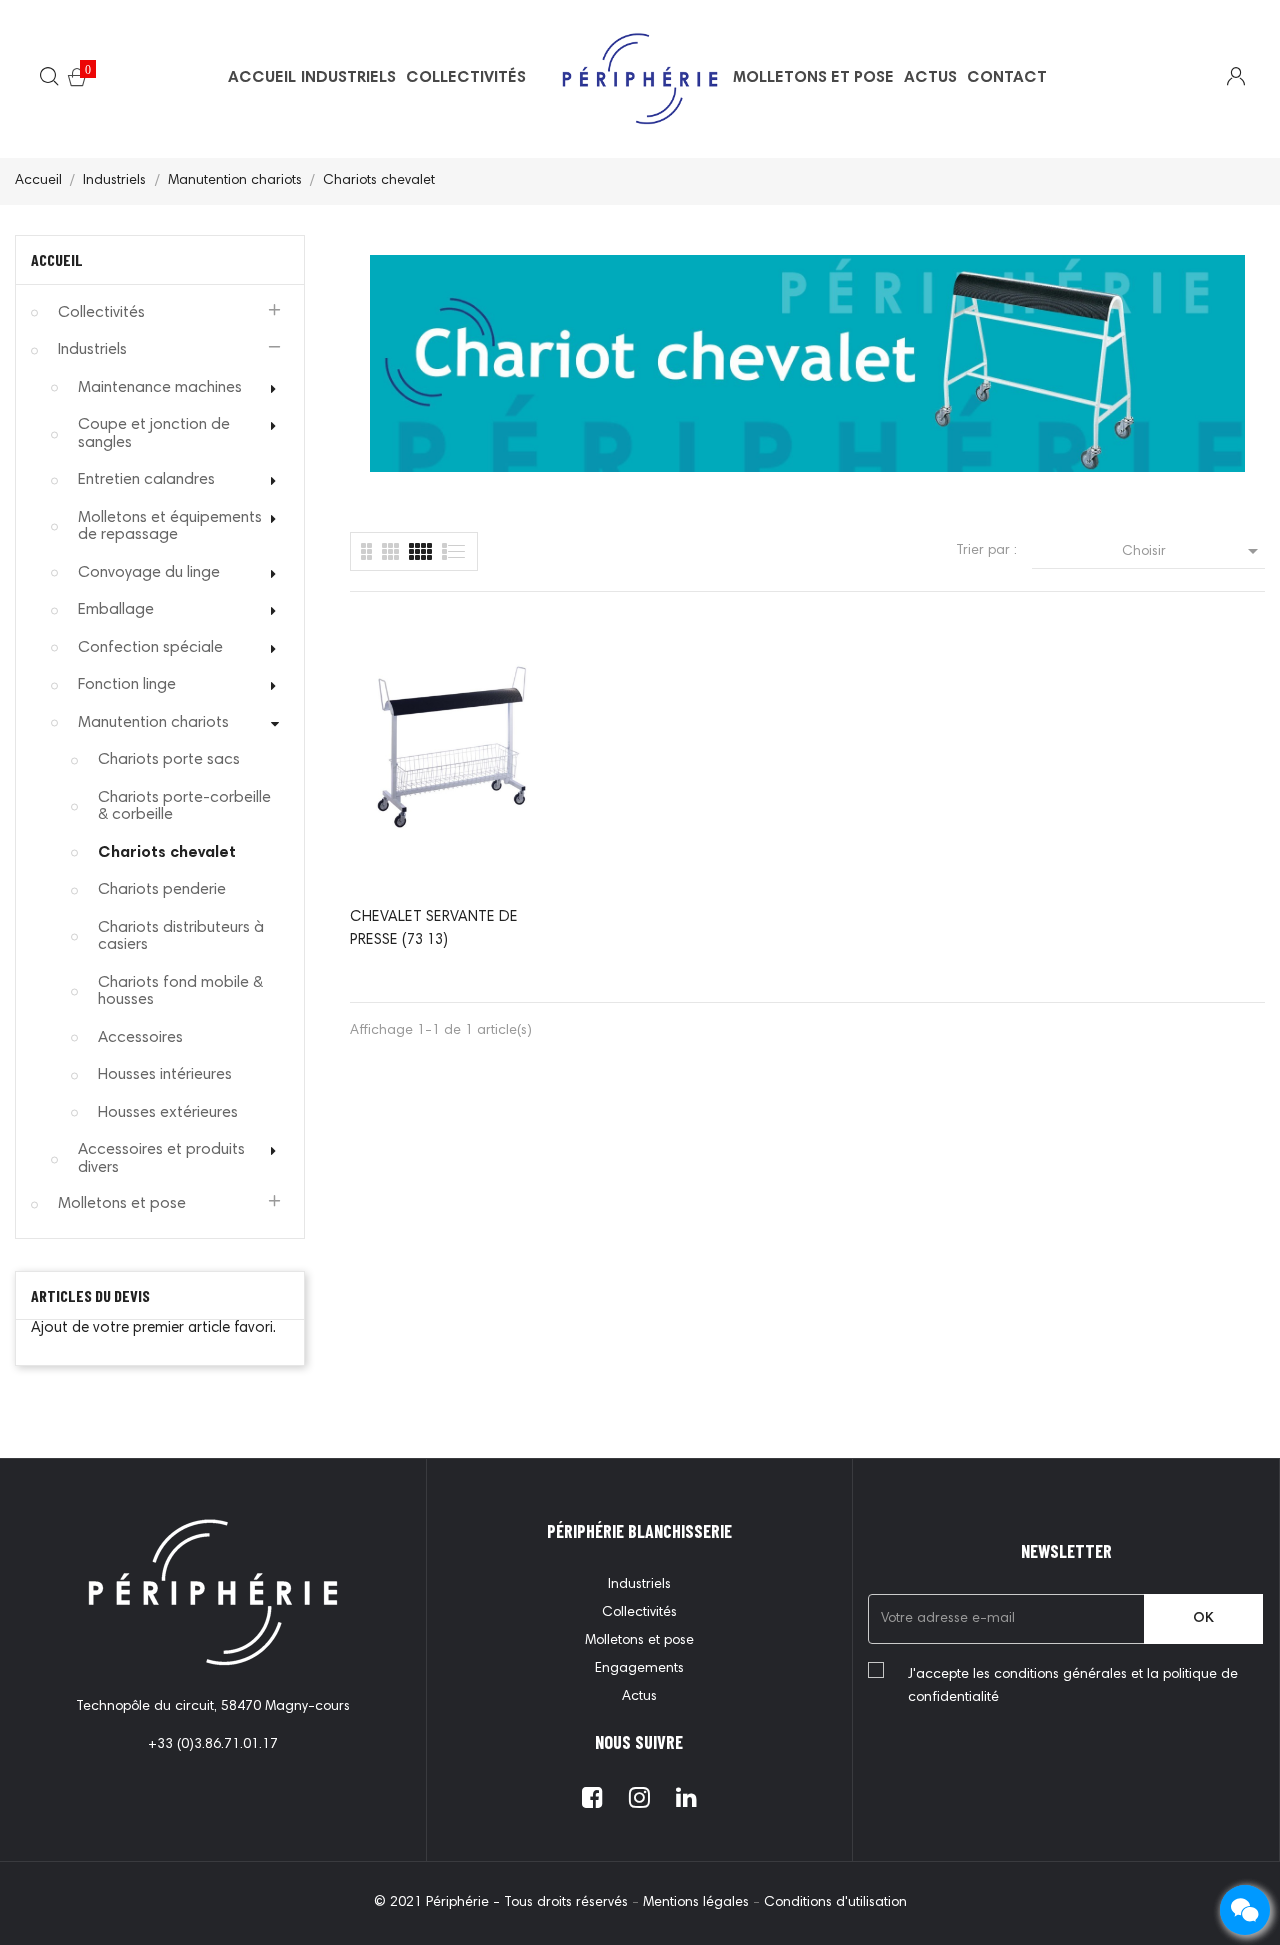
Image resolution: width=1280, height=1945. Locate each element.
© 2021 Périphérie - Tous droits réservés (503, 1903)
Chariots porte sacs (169, 760)
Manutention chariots (153, 723)
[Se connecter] (1223, 79)
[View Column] (390, 551)
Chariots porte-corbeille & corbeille (184, 807)
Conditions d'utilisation (835, 1903)
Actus (639, 1697)
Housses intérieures (165, 1075)
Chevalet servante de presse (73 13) (434, 929)
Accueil (57, 259)
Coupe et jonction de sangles (154, 434)
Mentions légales (698, 1903)
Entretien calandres (146, 480)
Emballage (116, 610)
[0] (77, 81)
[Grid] (454, 551)
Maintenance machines (160, 388)
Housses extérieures (168, 1113)
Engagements (639, 1669)
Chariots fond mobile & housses (180, 992)
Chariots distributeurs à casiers (181, 937)
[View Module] (420, 551)
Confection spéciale (150, 648)
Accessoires (140, 1038)
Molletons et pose (122, 1204)
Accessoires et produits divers (161, 1159)
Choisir (1193, 551)
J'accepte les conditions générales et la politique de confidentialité (1073, 1686)
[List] (366, 551)
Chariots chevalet (167, 853)
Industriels (92, 350)
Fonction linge (127, 685)
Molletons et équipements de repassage (170, 527)
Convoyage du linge (149, 573)
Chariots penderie (162, 890)
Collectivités (101, 313)
